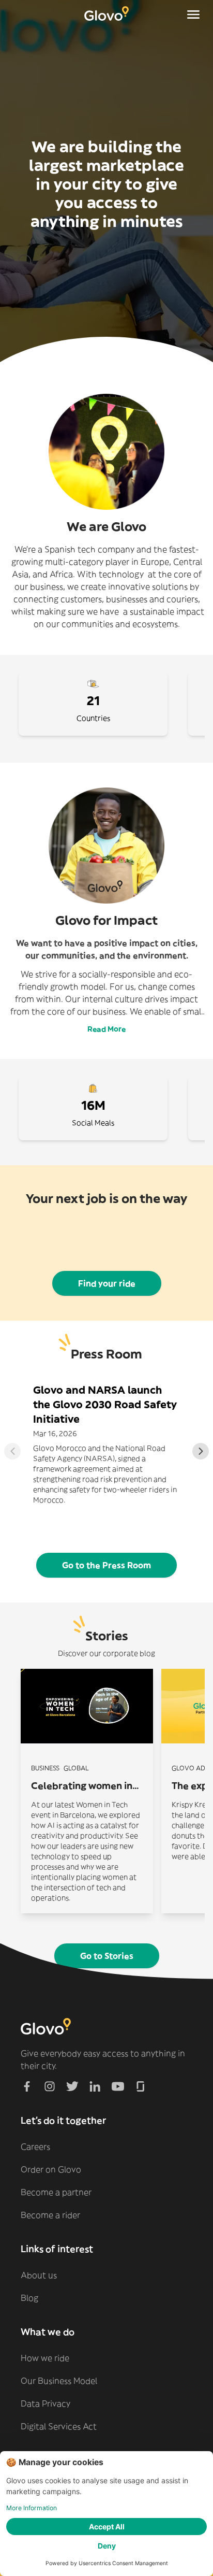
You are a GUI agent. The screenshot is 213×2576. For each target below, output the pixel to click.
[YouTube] (118, 2086)
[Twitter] (72, 2086)
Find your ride (107, 1283)
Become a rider (50, 2215)
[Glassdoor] (141, 2086)
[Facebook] (27, 2086)
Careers (35, 2146)
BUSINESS (45, 1768)
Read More (106, 1029)
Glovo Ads (190, 1768)
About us (39, 2275)
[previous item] (12, 1451)
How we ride (45, 2358)
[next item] (201, 1451)
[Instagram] (50, 2086)
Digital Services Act (59, 2426)
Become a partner (56, 2192)
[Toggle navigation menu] (193, 15)
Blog (29, 2298)
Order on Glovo (51, 2169)
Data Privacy (45, 2403)
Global (76, 1768)
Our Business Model (59, 2381)
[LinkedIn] (95, 2086)
